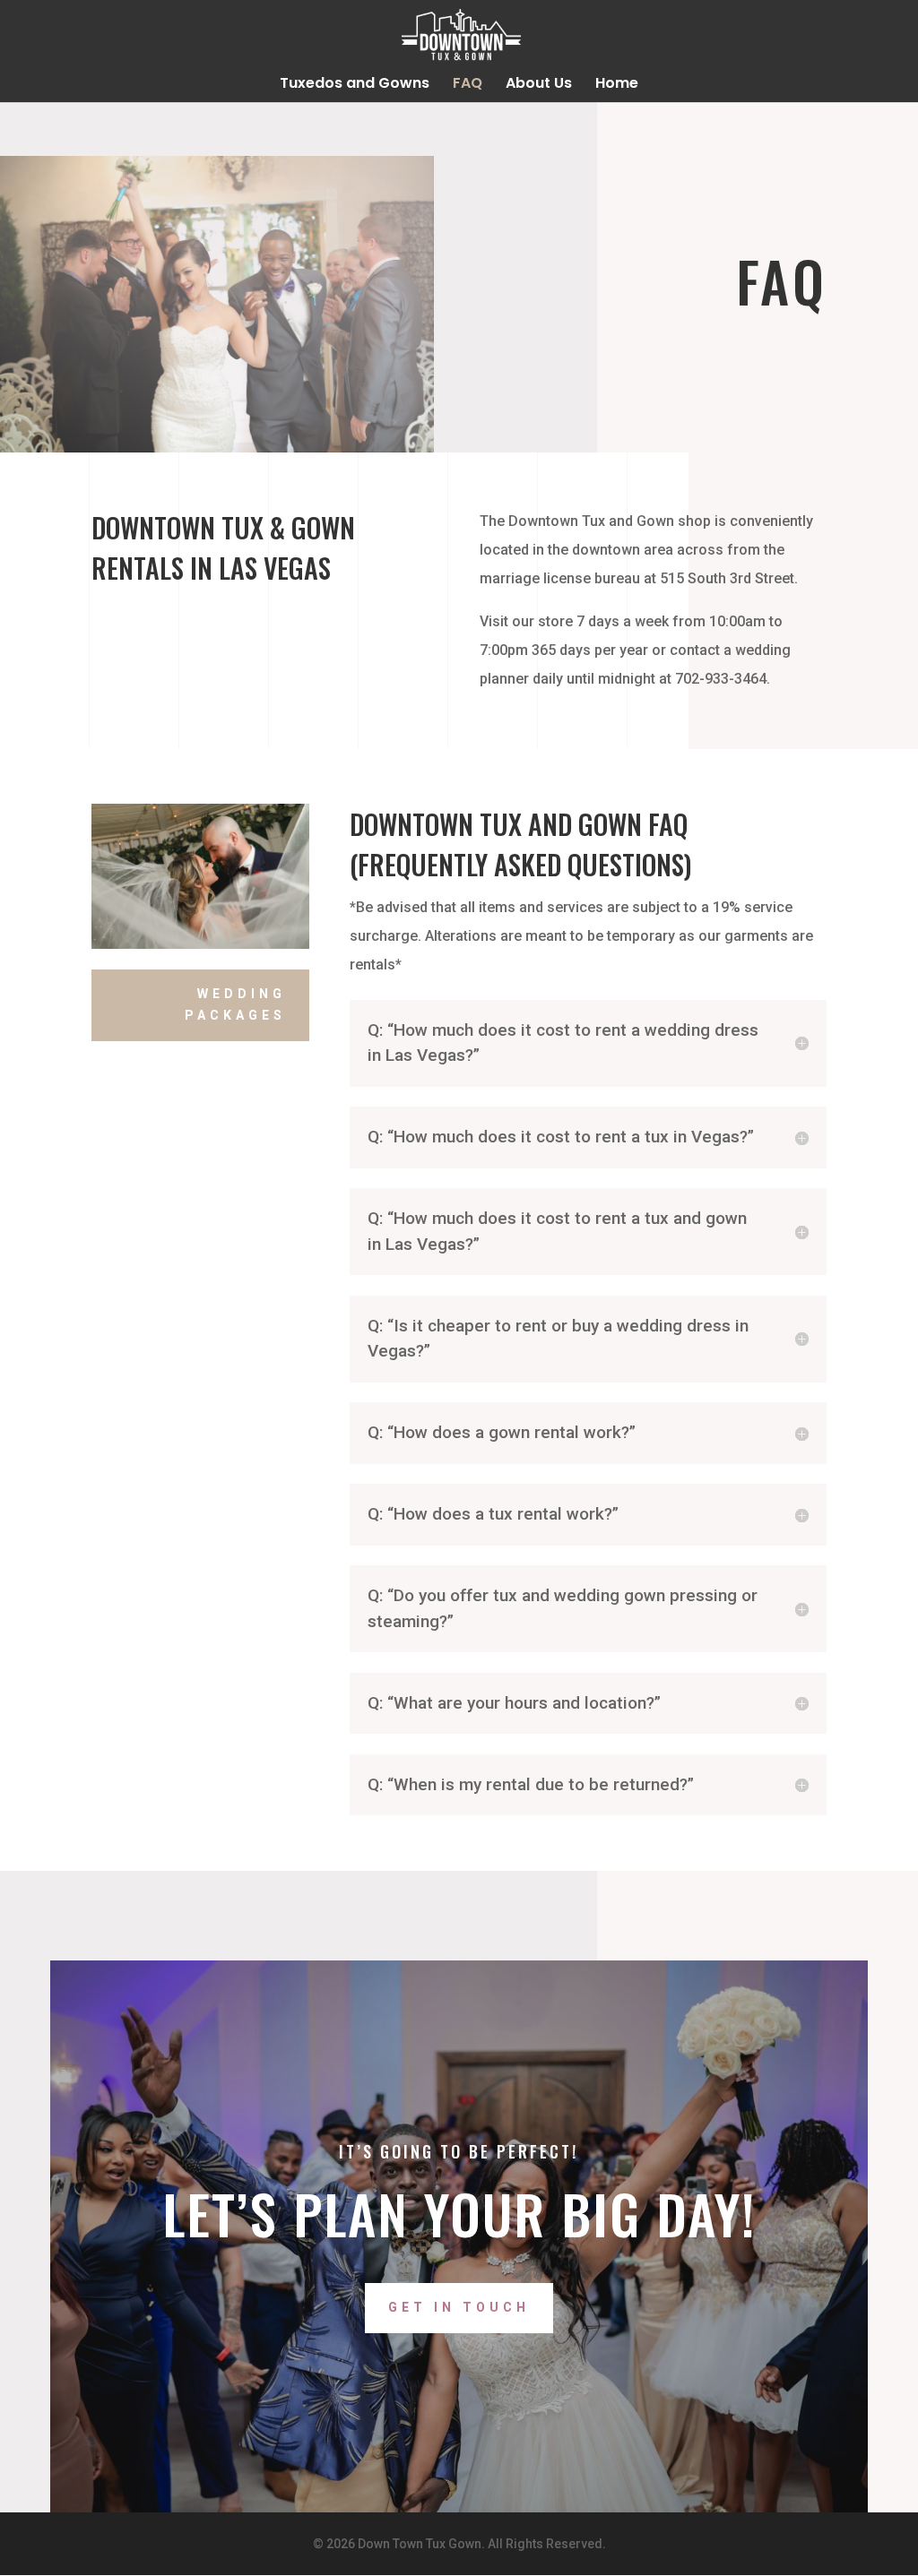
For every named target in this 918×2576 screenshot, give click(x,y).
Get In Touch (459, 2307)
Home (617, 85)
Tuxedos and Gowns (355, 85)
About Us (539, 85)
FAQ (468, 85)
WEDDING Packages (235, 1004)
